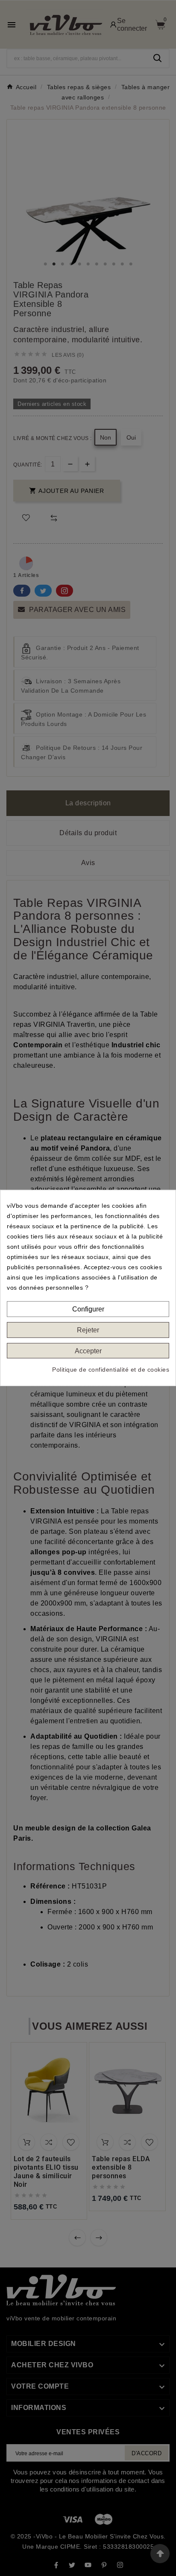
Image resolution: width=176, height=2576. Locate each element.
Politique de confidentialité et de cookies (111, 1370)
